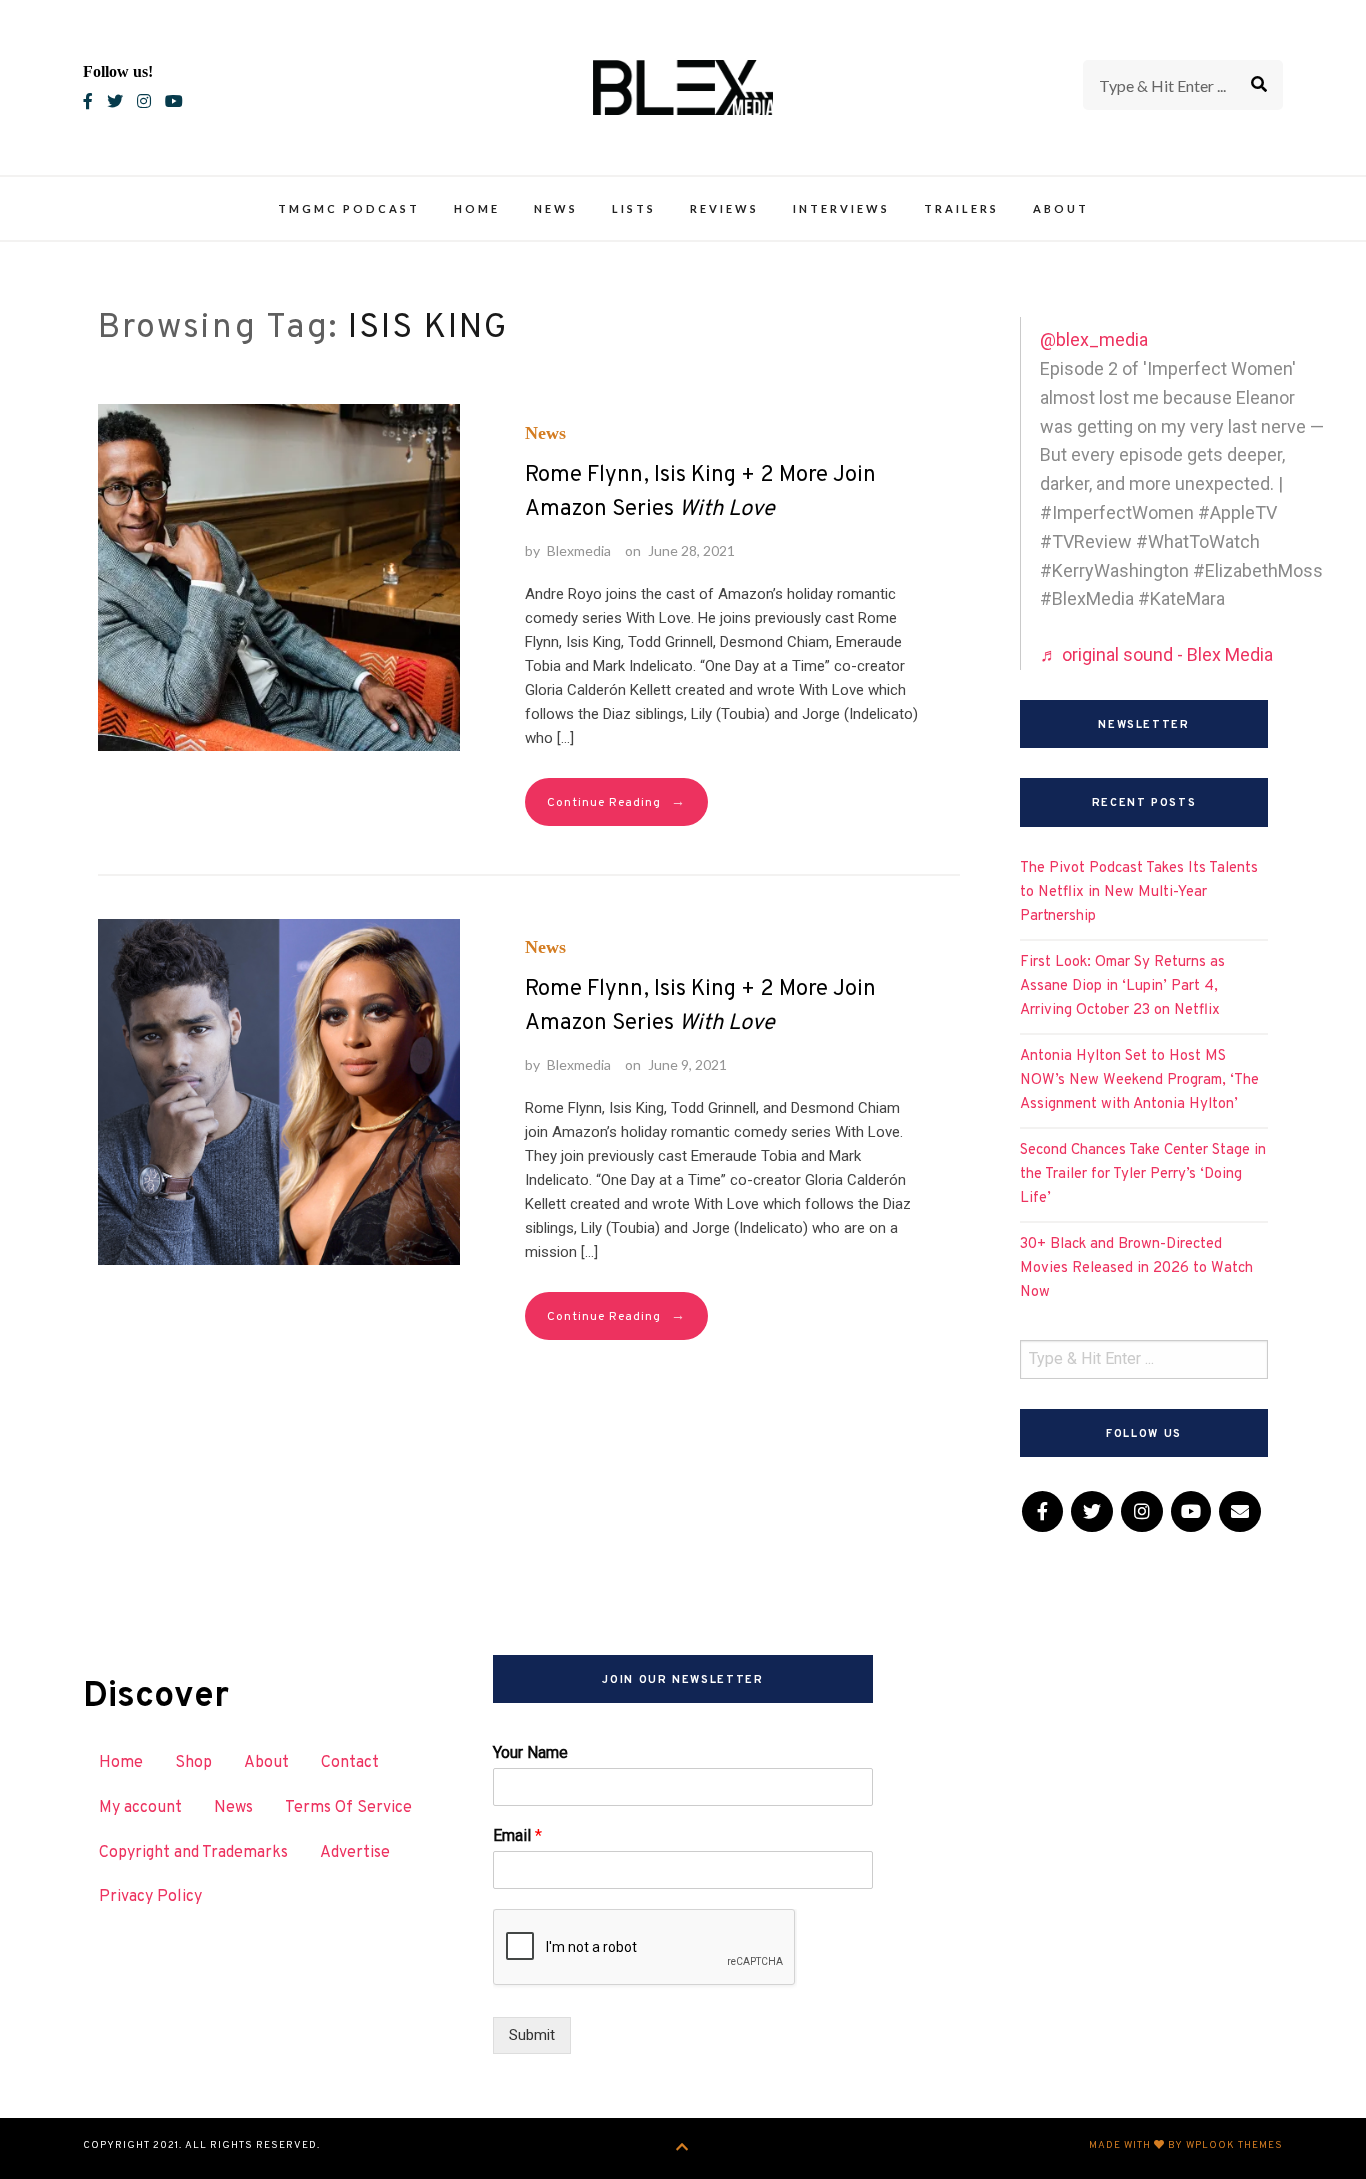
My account (140, 1808)
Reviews (724, 208)
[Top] (682, 2148)
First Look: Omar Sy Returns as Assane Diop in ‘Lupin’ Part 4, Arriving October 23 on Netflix (1122, 986)
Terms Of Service (348, 1808)
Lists (634, 208)
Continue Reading (616, 802)
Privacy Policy (150, 1897)
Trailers (961, 208)
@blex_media (1094, 339)
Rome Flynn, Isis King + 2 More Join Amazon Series (700, 492)
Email (517, 1835)
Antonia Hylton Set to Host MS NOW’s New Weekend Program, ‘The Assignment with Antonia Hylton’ (1139, 1080)
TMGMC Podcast (349, 208)
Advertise (355, 1853)
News (556, 208)
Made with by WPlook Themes (1186, 2145)
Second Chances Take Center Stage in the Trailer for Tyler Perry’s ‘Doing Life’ (1143, 1174)
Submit (532, 2035)
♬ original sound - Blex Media (1156, 654)
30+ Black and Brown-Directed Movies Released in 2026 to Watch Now (1136, 1268)
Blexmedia (579, 550)
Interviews (841, 208)
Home (477, 208)
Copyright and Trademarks (193, 1853)
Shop (193, 1763)
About (1061, 208)
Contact (350, 1763)
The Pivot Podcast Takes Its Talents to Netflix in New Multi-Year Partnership (1139, 892)
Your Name (530, 1752)
